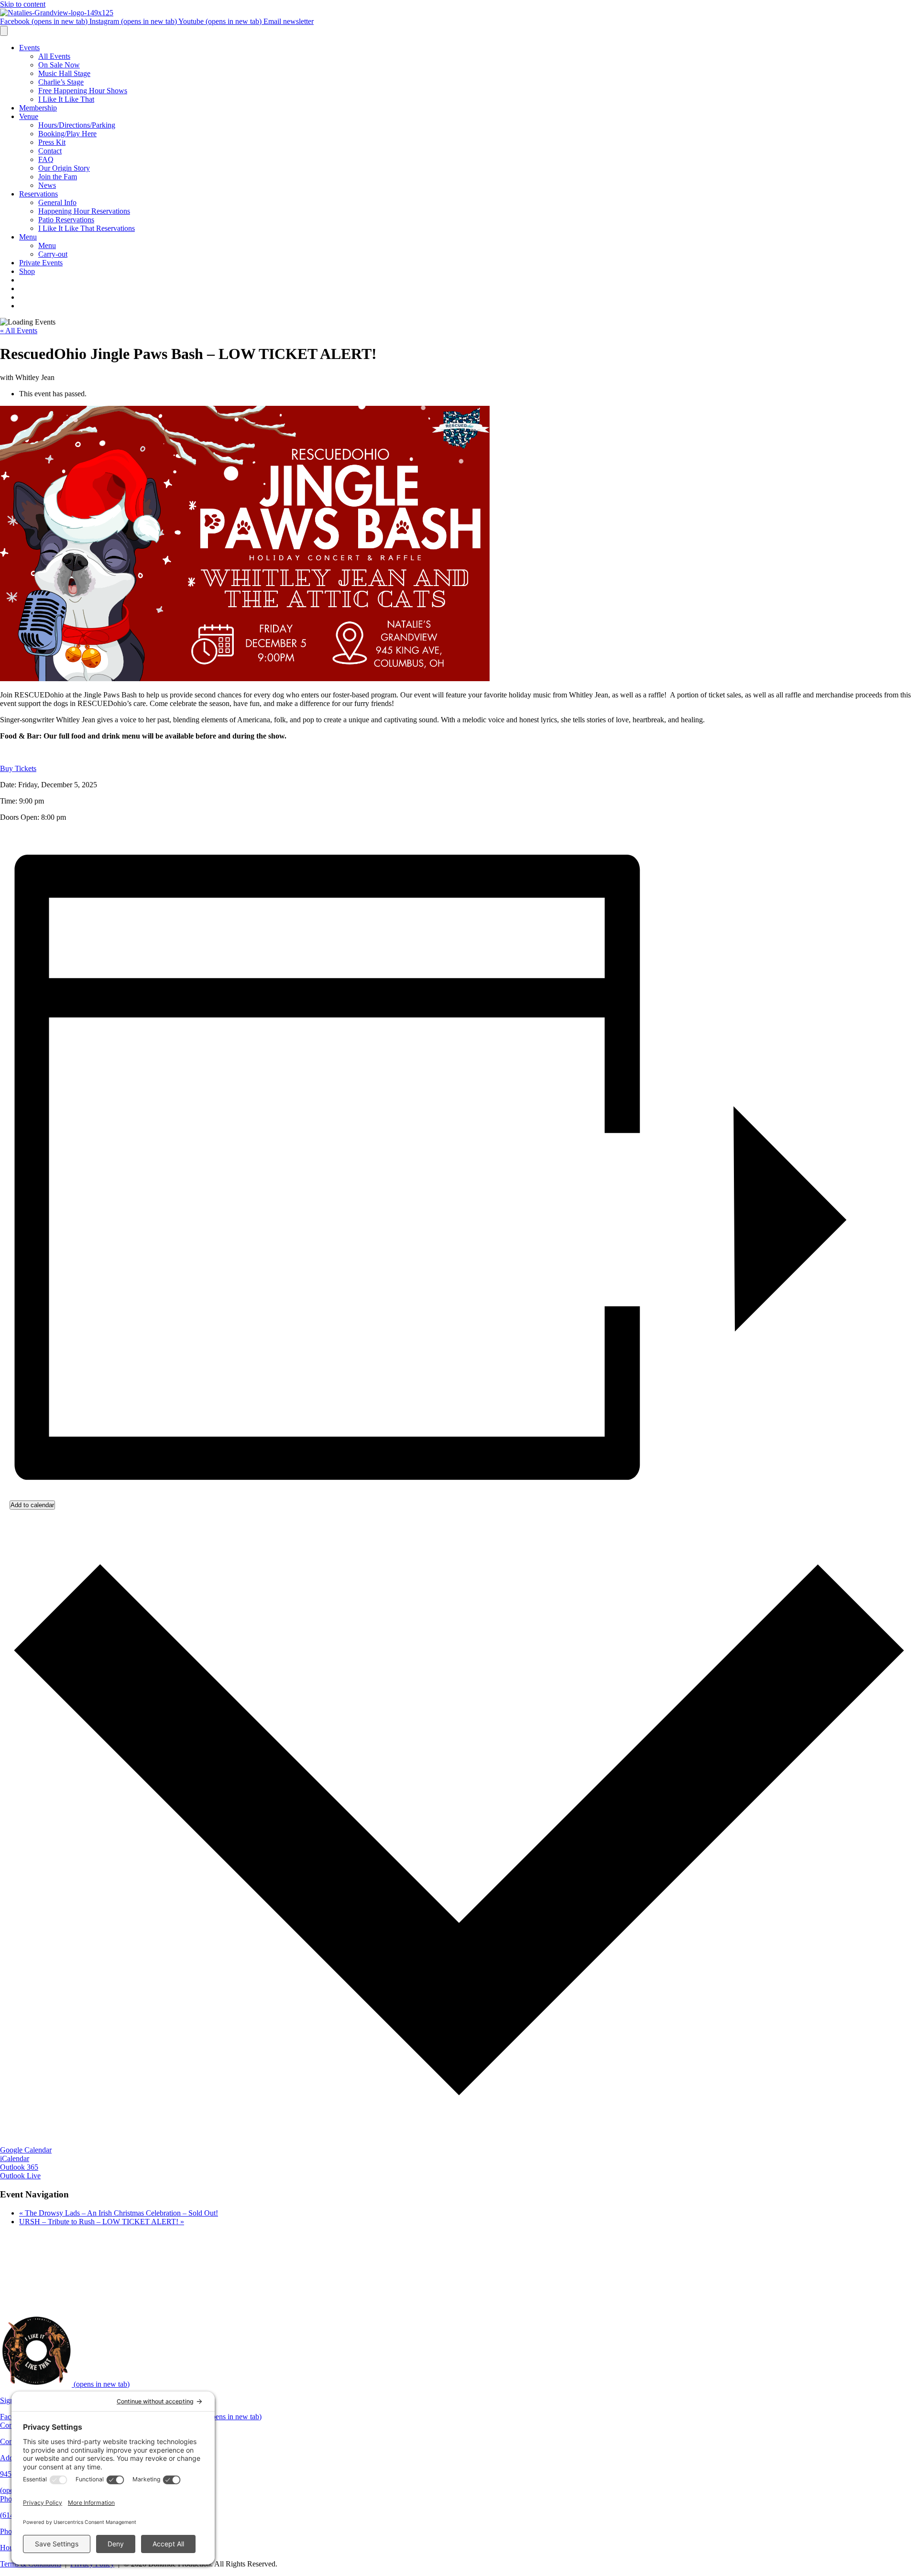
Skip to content (23, 4)
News (47, 185)
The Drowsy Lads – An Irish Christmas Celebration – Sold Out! (119, 2213)
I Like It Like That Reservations (87, 228)
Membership (38, 108)
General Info (57, 202)
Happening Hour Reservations (84, 211)
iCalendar (15, 2158)
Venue (29, 116)
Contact (50, 151)
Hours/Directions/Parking (77, 125)
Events (29, 48)
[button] (18, 768)
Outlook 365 (19, 2167)
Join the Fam (58, 177)
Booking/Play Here (67, 134)
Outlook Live (20, 2176)
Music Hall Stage (64, 73)
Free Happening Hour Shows (83, 91)
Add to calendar (32, 1505)
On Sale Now (59, 65)
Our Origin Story (64, 168)
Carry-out (53, 254)
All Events (54, 56)
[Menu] (4, 31)
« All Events (19, 331)
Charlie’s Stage (61, 82)
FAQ (46, 159)
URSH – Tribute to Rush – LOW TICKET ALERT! (102, 2222)
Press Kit (52, 142)
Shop (27, 271)
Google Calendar (26, 2150)
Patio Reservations (66, 220)
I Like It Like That (66, 99)
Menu (28, 237)
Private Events (41, 263)
